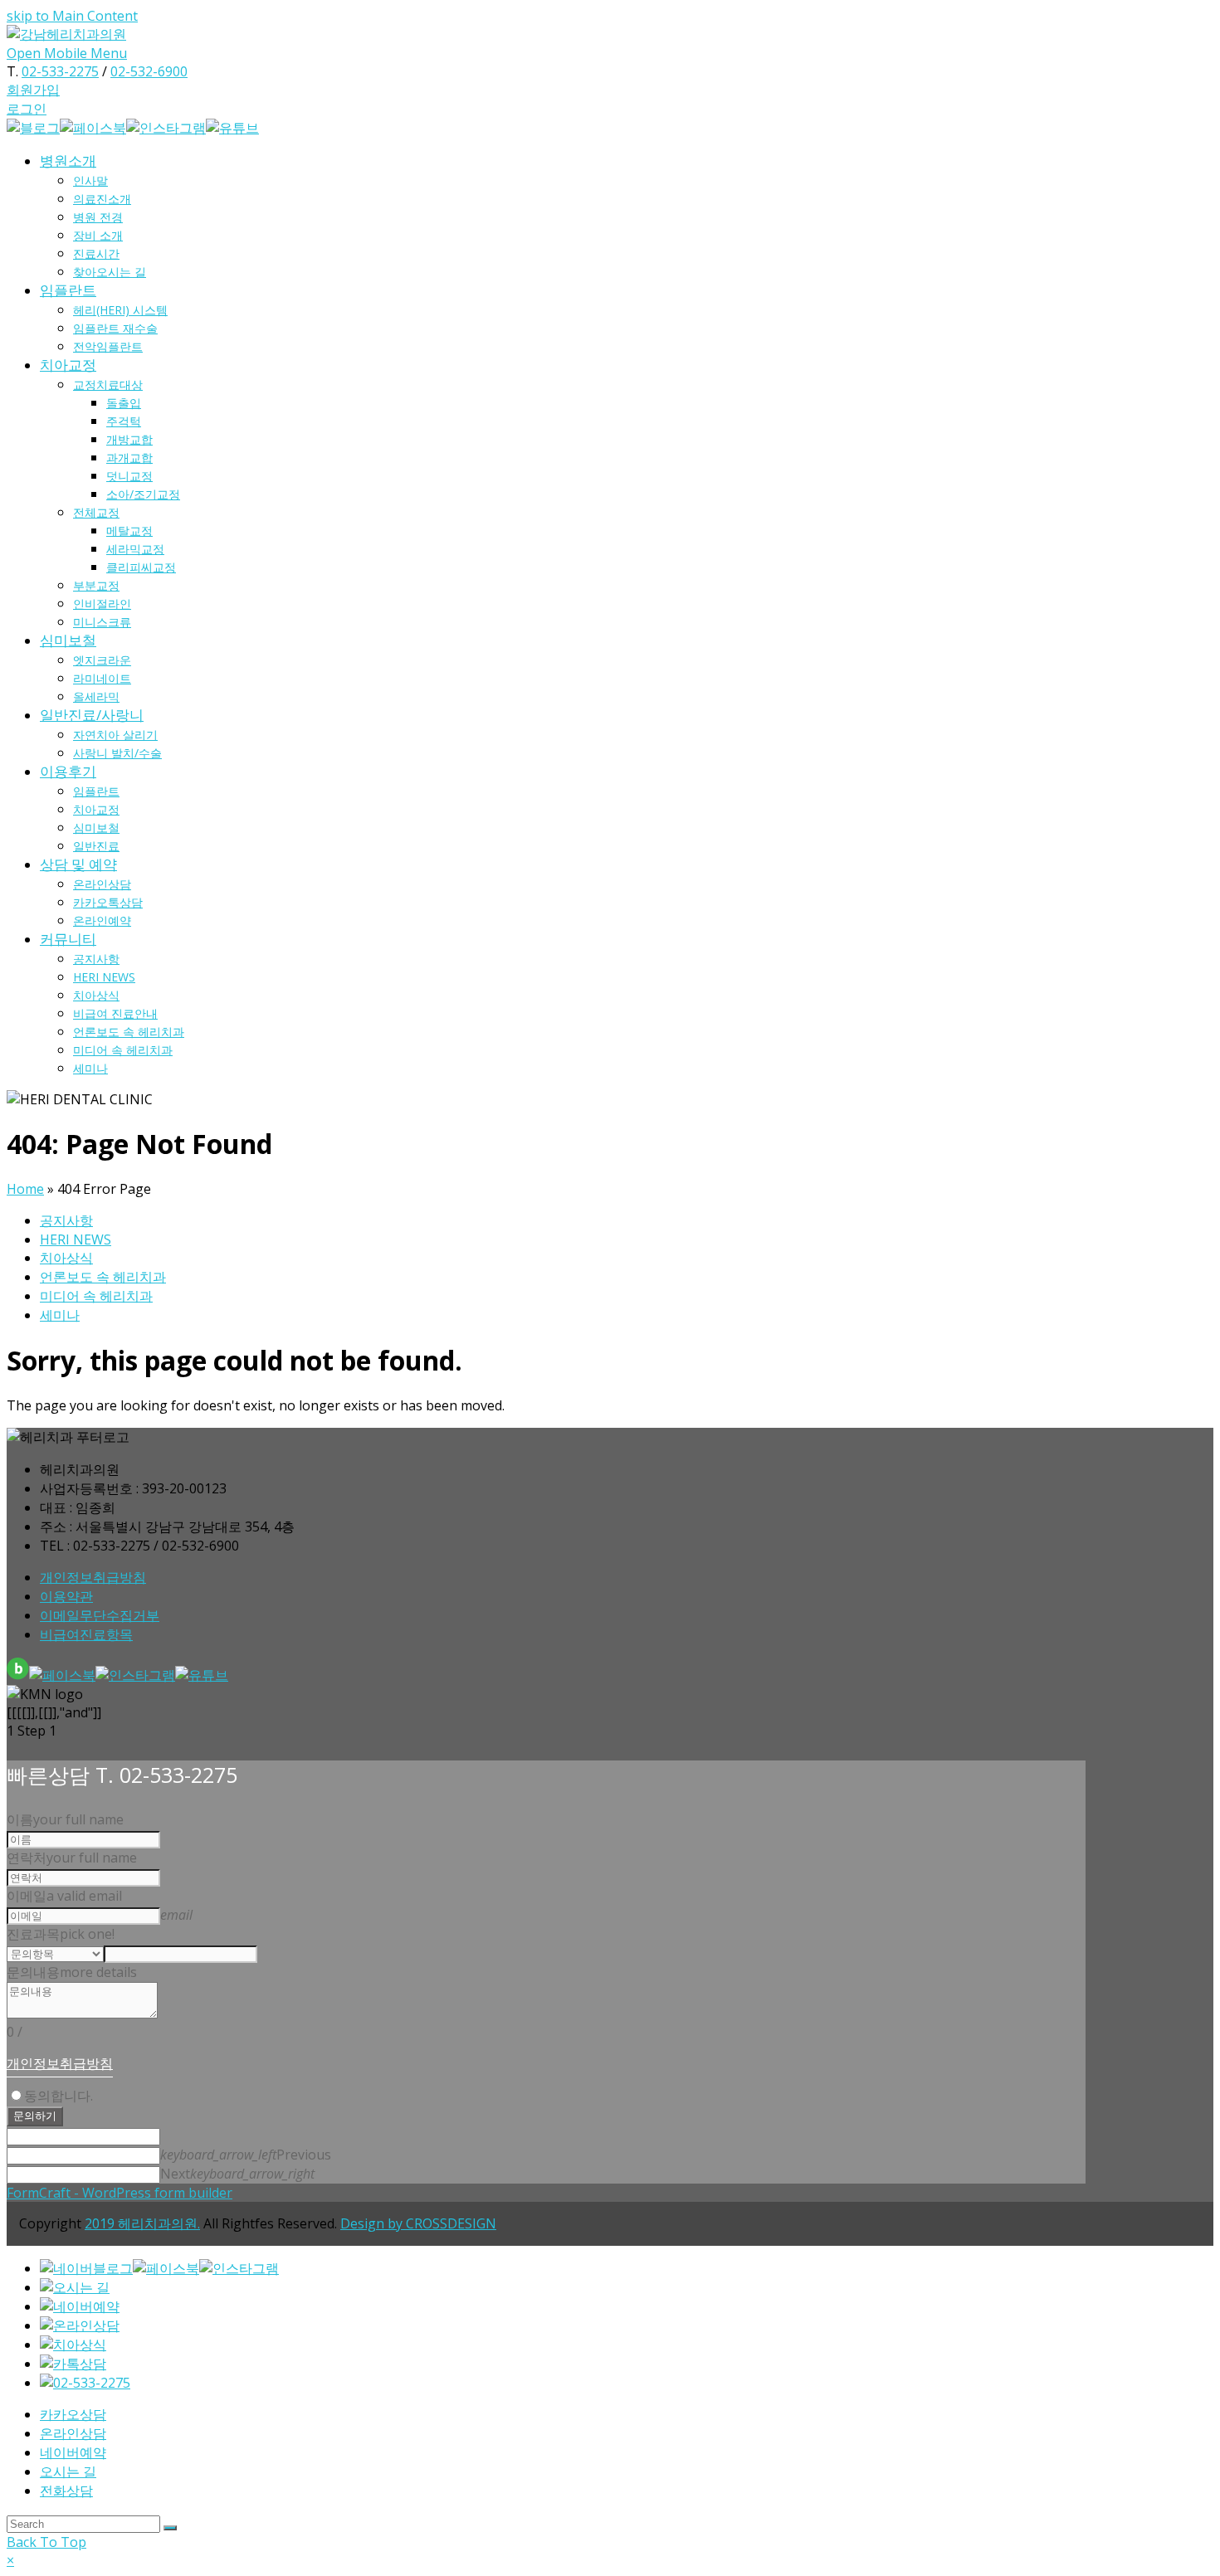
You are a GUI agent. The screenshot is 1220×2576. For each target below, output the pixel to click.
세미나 (60, 1315)
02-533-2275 (60, 71)
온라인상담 (73, 2433)
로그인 (27, 109)
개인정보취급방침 (93, 1577)
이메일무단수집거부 (100, 1615)
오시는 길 (68, 2471)
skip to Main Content (72, 16)
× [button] (10, 2560)
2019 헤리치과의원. (142, 2223)
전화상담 (66, 2491)
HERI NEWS (76, 1239)
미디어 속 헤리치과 (96, 1296)
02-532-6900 (149, 71)
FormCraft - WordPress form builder (120, 2193)
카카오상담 (73, 2414)
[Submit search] (170, 2528)
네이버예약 (73, 2452)
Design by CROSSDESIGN (418, 2223)
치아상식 (66, 1258)
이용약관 (66, 1596)
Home (25, 1189)
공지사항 (66, 1220)
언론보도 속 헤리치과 (103, 1277)
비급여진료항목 (86, 1634)
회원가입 (33, 90)
